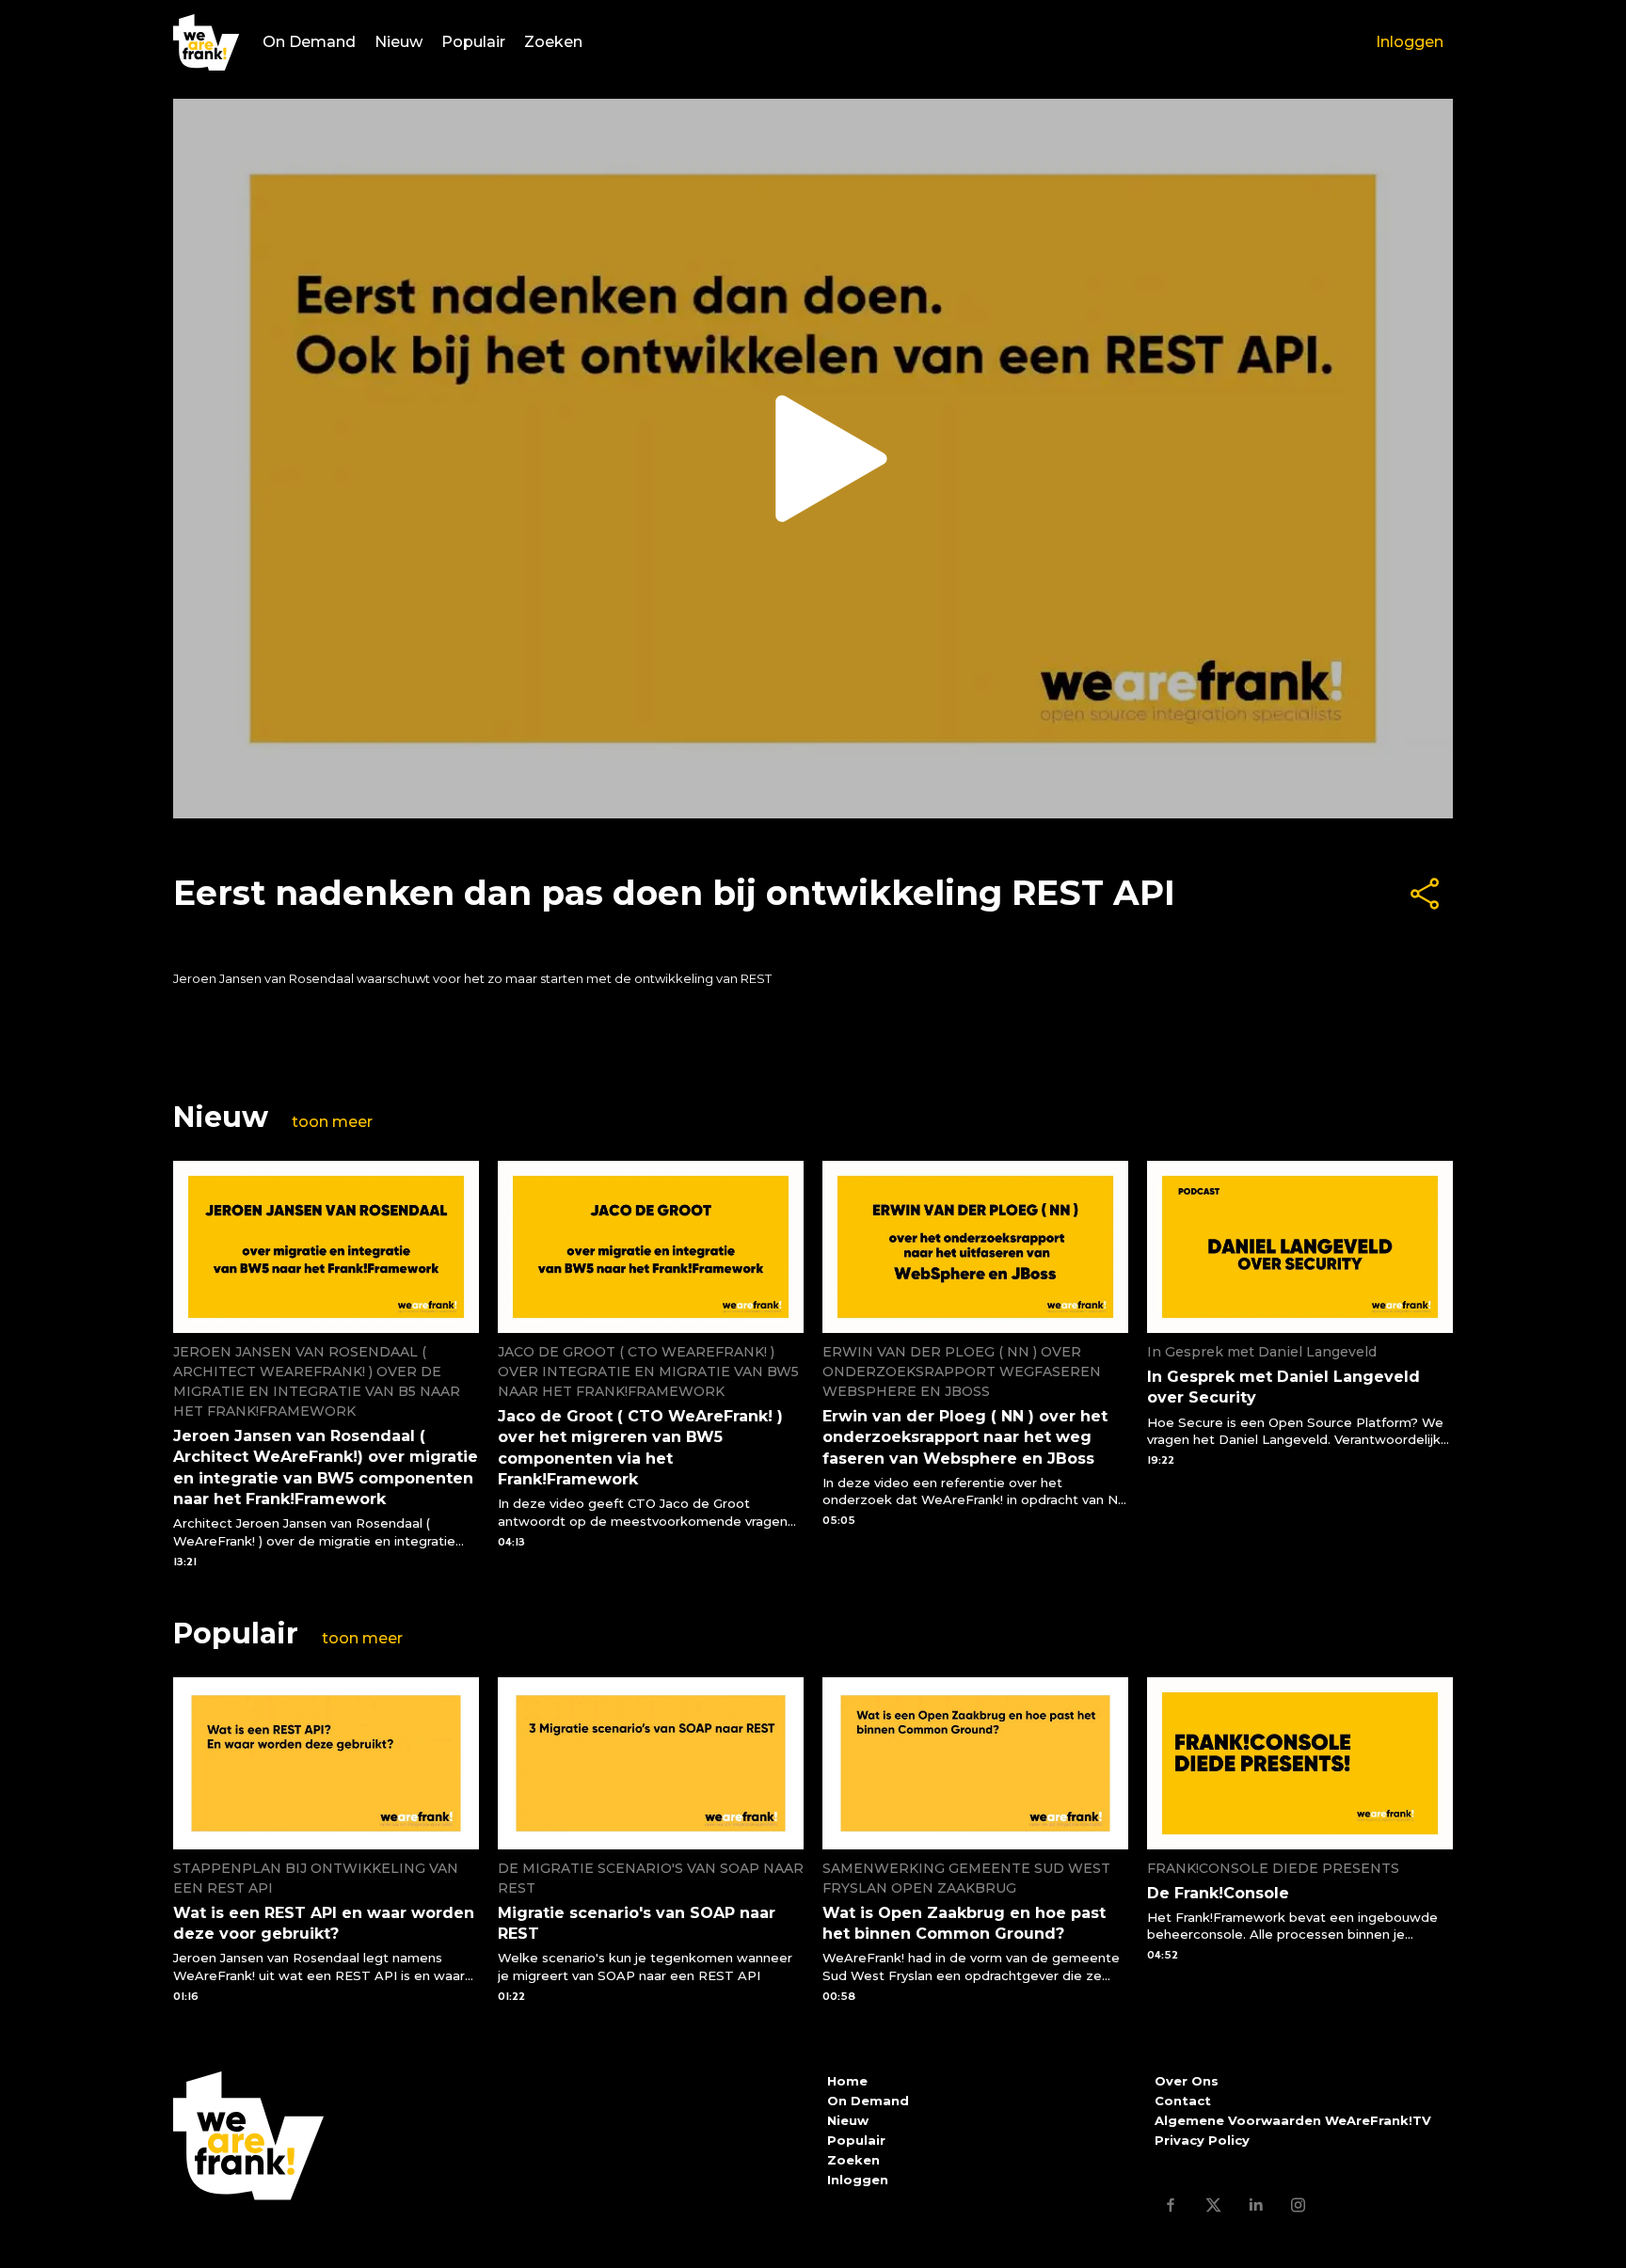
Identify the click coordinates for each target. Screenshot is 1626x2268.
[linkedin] (1256, 2205)
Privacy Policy (1202, 2140)
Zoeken (553, 42)
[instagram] (1298, 2205)
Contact (1183, 2101)
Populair (473, 42)
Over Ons (1187, 2081)
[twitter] (1213, 2205)
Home (847, 2081)
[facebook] (1171, 2205)
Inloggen (1410, 42)
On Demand (309, 42)
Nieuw (399, 42)
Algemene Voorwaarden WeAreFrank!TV (1293, 2120)
